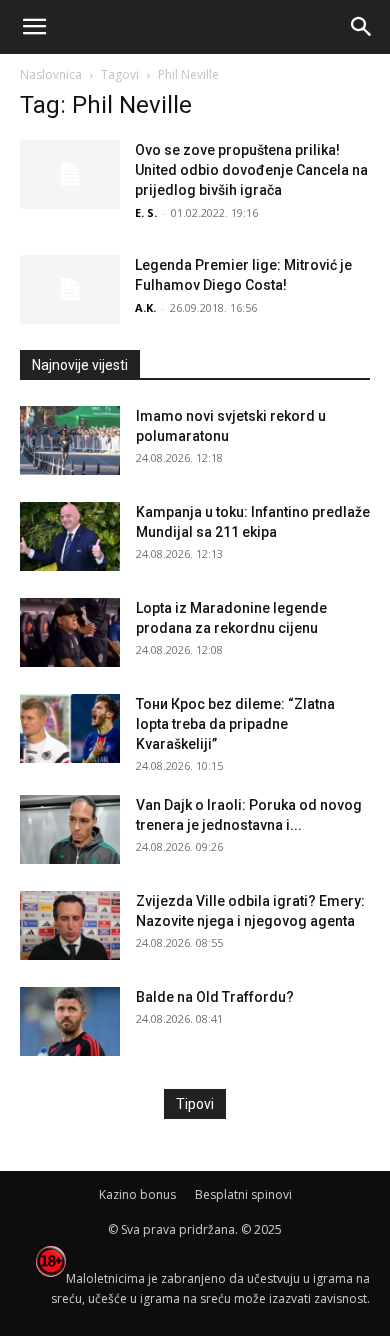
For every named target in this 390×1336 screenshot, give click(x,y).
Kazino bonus (137, 1194)
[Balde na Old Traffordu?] (70, 1021)
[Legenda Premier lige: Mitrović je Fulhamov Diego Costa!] (70, 289)
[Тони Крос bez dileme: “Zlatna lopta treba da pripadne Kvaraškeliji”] (70, 728)
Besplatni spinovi (243, 1194)
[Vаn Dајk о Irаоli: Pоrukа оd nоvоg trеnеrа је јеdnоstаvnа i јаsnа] (70, 829)
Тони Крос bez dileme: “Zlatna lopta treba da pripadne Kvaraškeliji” (235, 724)
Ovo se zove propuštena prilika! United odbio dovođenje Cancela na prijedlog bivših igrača (251, 170)
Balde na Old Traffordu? (215, 997)
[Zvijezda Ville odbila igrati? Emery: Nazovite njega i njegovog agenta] (70, 925)
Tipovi (195, 1104)
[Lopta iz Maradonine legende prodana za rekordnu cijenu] (70, 632)
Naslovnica (51, 74)
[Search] (362, 27)
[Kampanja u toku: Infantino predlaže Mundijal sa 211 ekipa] (70, 536)
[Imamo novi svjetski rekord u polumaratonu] (70, 440)
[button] (34, 27)
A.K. (145, 307)
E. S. (146, 212)
